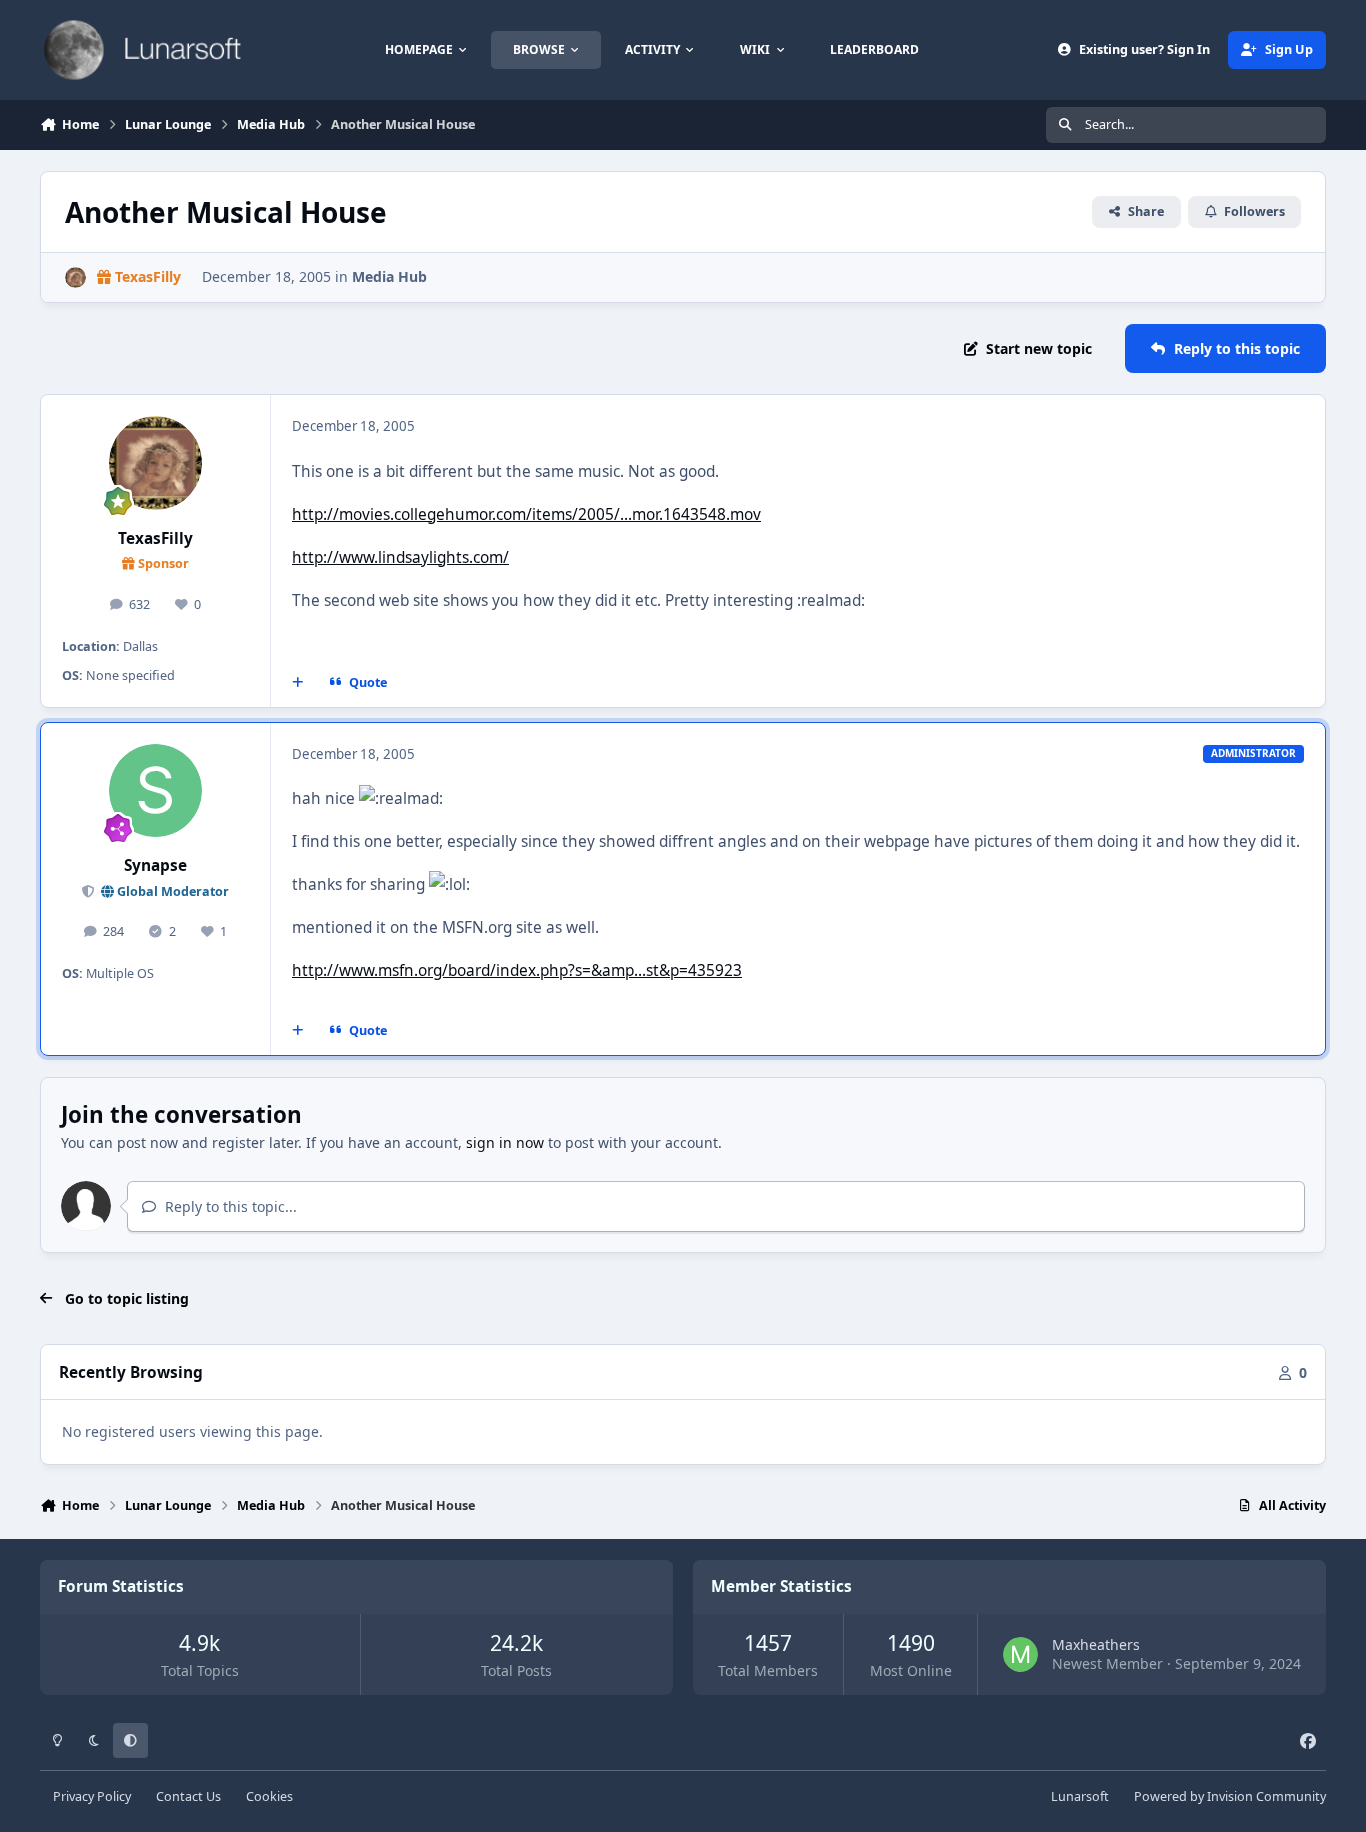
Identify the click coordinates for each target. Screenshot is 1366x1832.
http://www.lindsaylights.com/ (400, 557)
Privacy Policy (92, 1796)
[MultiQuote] (298, 682)
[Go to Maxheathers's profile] (1020, 1654)
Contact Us (188, 1796)
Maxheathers (1096, 1644)
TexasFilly (155, 538)
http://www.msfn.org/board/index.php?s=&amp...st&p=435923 (517, 970)
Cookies (269, 1796)
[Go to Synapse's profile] (156, 791)
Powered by (1230, 1796)
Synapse (155, 865)
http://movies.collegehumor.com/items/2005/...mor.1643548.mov (526, 514)
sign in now (505, 1142)
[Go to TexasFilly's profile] (75, 277)
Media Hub (389, 276)
